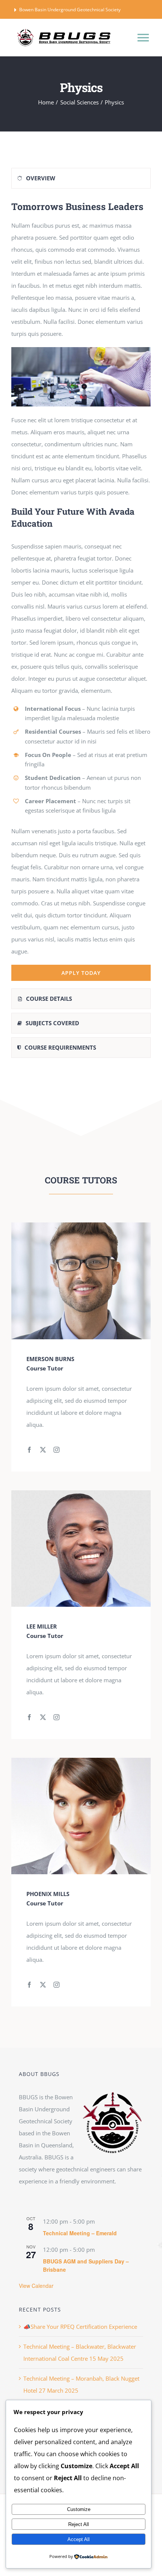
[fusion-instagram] (57, 1450)
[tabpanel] (81, 590)
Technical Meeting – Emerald (80, 2233)
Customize (79, 2509)
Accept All (79, 2539)
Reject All (79, 2524)
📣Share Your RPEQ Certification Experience (80, 2327)
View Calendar (36, 2286)
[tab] (81, 178)
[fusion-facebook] (29, 1450)
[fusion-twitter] (43, 1450)
